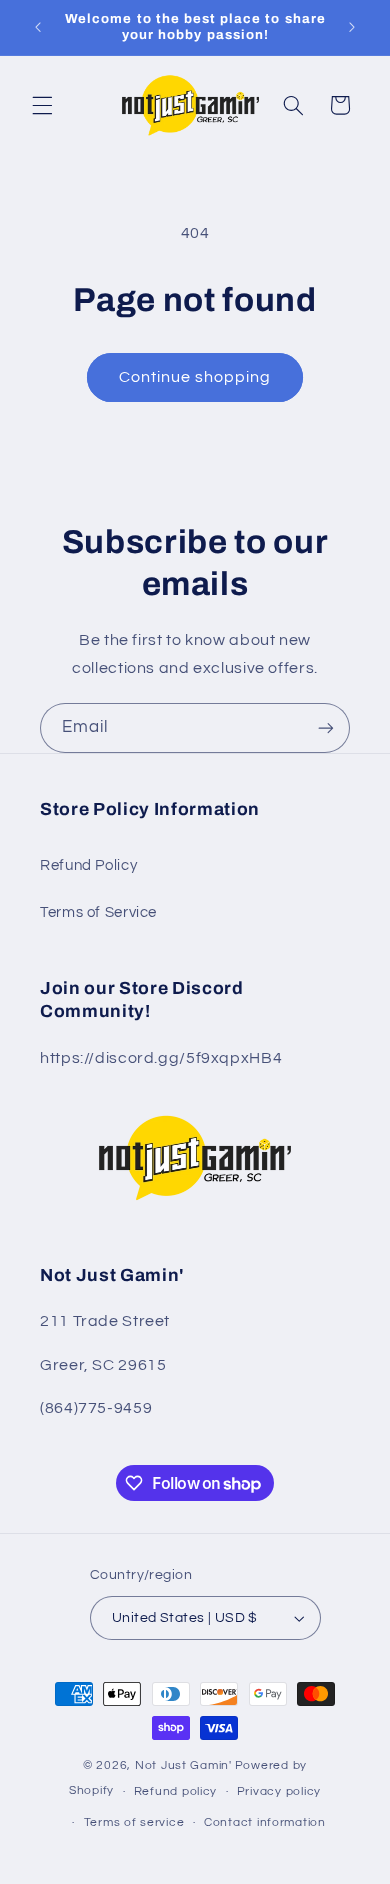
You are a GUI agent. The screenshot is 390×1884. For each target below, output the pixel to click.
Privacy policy (279, 1791)
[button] (42, 105)
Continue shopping (195, 377)
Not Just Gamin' (183, 1765)
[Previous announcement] (38, 27)
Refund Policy (88, 865)
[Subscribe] (326, 727)
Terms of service (134, 1822)
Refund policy (176, 1791)
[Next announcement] (352, 27)
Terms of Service (98, 912)
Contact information (265, 1822)
